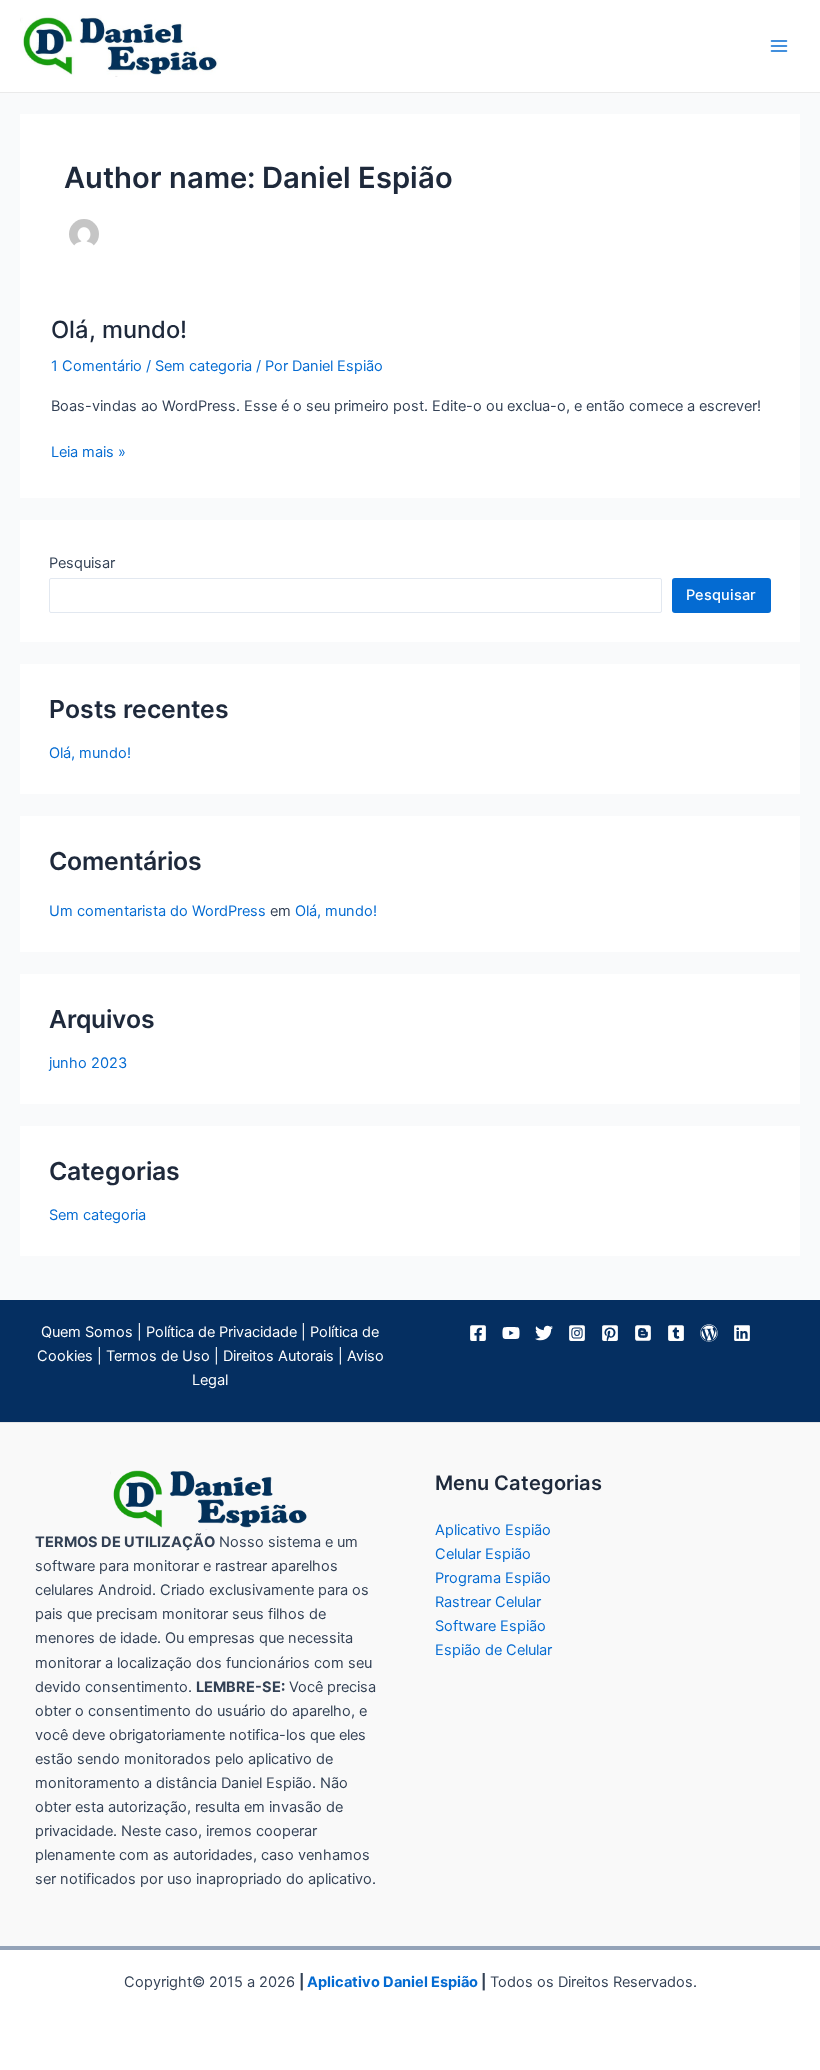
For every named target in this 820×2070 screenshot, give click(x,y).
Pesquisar (82, 563)
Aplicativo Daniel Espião (392, 1982)
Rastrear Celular (488, 1602)
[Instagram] (577, 1333)
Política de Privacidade (221, 1332)
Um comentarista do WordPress (157, 911)
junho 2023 (88, 1063)
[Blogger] (643, 1333)
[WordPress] (709, 1333)
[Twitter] (544, 1333)
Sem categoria (203, 366)
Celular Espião (483, 1554)
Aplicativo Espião (493, 1530)
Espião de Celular (493, 1650)
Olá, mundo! (119, 329)
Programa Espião (493, 1578)
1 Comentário (96, 366)
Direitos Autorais (278, 1356)
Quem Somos (87, 1332)
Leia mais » (88, 453)
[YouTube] (511, 1333)
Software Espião (490, 1626)
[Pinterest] (610, 1333)
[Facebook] (478, 1333)
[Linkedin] (742, 1333)
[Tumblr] (676, 1333)
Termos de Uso (158, 1356)
